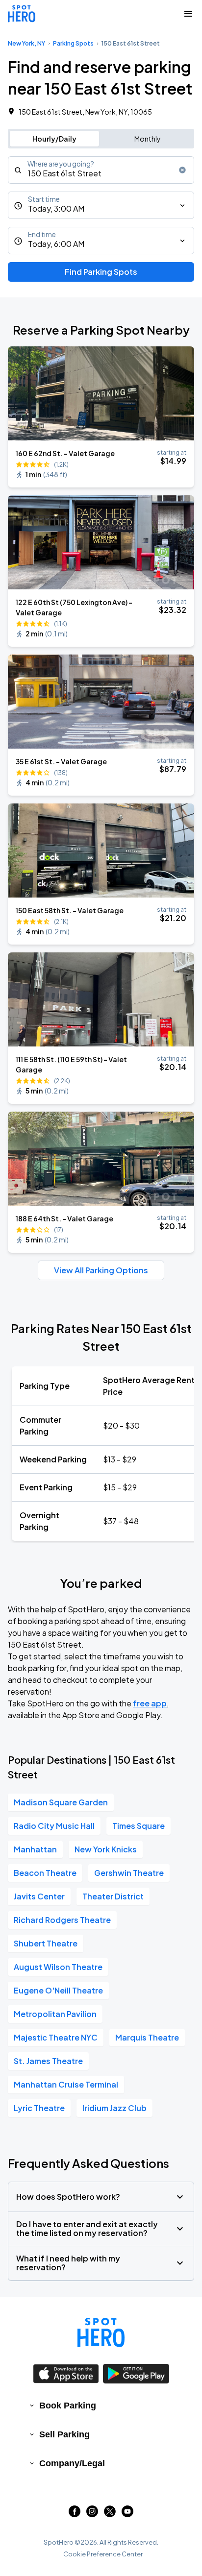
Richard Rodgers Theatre (62, 1920)
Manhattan (35, 1849)
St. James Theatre (48, 2061)
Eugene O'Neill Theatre (58, 1990)
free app (150, 1703)
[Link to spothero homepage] (101, 2333)
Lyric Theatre (39, 2108)
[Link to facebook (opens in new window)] (75, 2514)
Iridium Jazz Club (114, 2108)
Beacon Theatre (45, 1873)
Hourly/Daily (54, 139)
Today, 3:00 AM (56, 208)
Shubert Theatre (46, 1943)
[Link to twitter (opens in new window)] (110, 2514)
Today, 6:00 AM (56, 244)
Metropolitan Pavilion (55, 2014)
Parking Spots (73, 43)
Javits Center (39, 1896)
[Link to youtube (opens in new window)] (127, 2514)
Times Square (139, 1826)
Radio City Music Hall (54, 1826)
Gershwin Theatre (129, 1873)
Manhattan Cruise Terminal (66, 2084)
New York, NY (26, 43)
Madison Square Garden (61, 1802)
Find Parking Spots (101, 272)
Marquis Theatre (147, 2037)
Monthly (148, 139)
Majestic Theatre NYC (56, 2037)
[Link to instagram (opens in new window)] (92, 2514)
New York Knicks (106, 1849)
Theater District (113, 1896)
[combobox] (101, 170)
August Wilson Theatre (58, 1967)
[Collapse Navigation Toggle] (188, 14)
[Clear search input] (182, 170)
